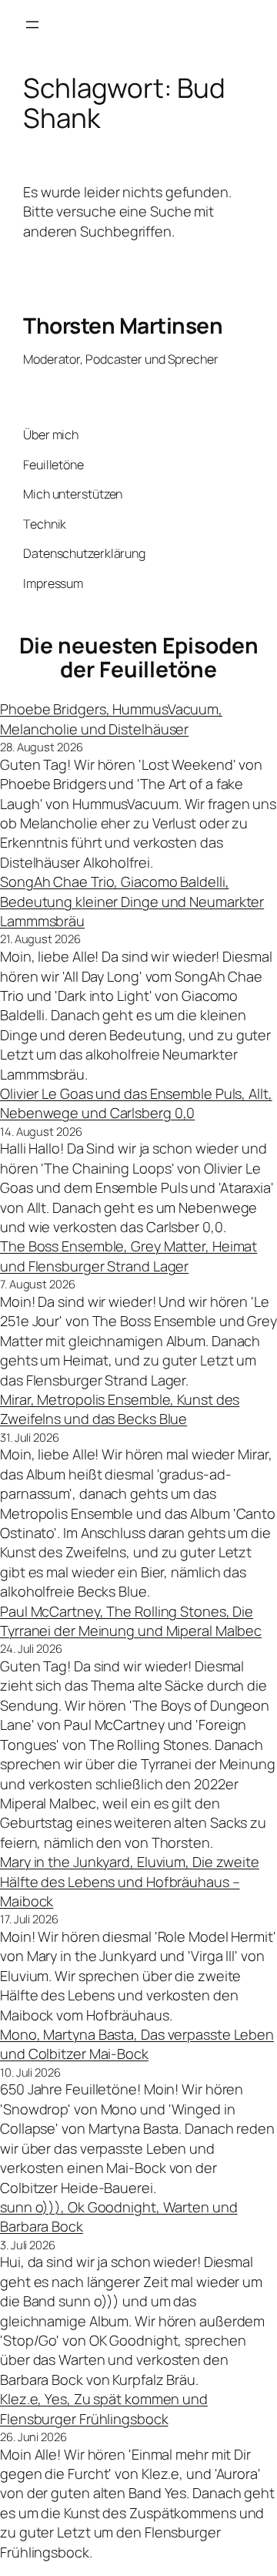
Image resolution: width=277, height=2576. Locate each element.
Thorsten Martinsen (123, 325)
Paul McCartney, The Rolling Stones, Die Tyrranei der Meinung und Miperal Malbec (131, 1621)
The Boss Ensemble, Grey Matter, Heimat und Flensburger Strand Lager (128, 1256)
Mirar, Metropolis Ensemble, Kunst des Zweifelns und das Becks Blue (120, 1409)
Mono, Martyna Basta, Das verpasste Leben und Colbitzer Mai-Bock (137, 2044)
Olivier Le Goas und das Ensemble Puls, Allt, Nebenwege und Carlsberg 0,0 (136, 1103)
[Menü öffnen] (32, 25)
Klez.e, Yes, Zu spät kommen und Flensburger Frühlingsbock (104, 2408)
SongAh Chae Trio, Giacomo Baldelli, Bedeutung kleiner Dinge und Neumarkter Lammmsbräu (132, 901)
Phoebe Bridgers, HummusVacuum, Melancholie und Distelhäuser (111, 719)
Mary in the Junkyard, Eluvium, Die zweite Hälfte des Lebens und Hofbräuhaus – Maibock (130, 1881)
